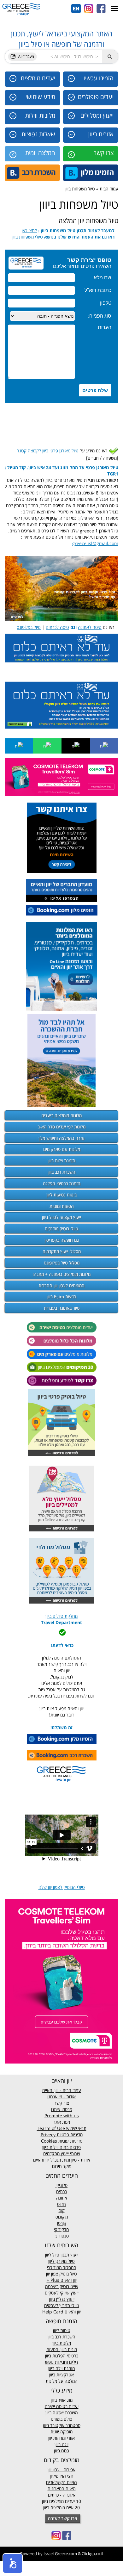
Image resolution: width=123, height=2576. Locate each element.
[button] (13, 2563)
